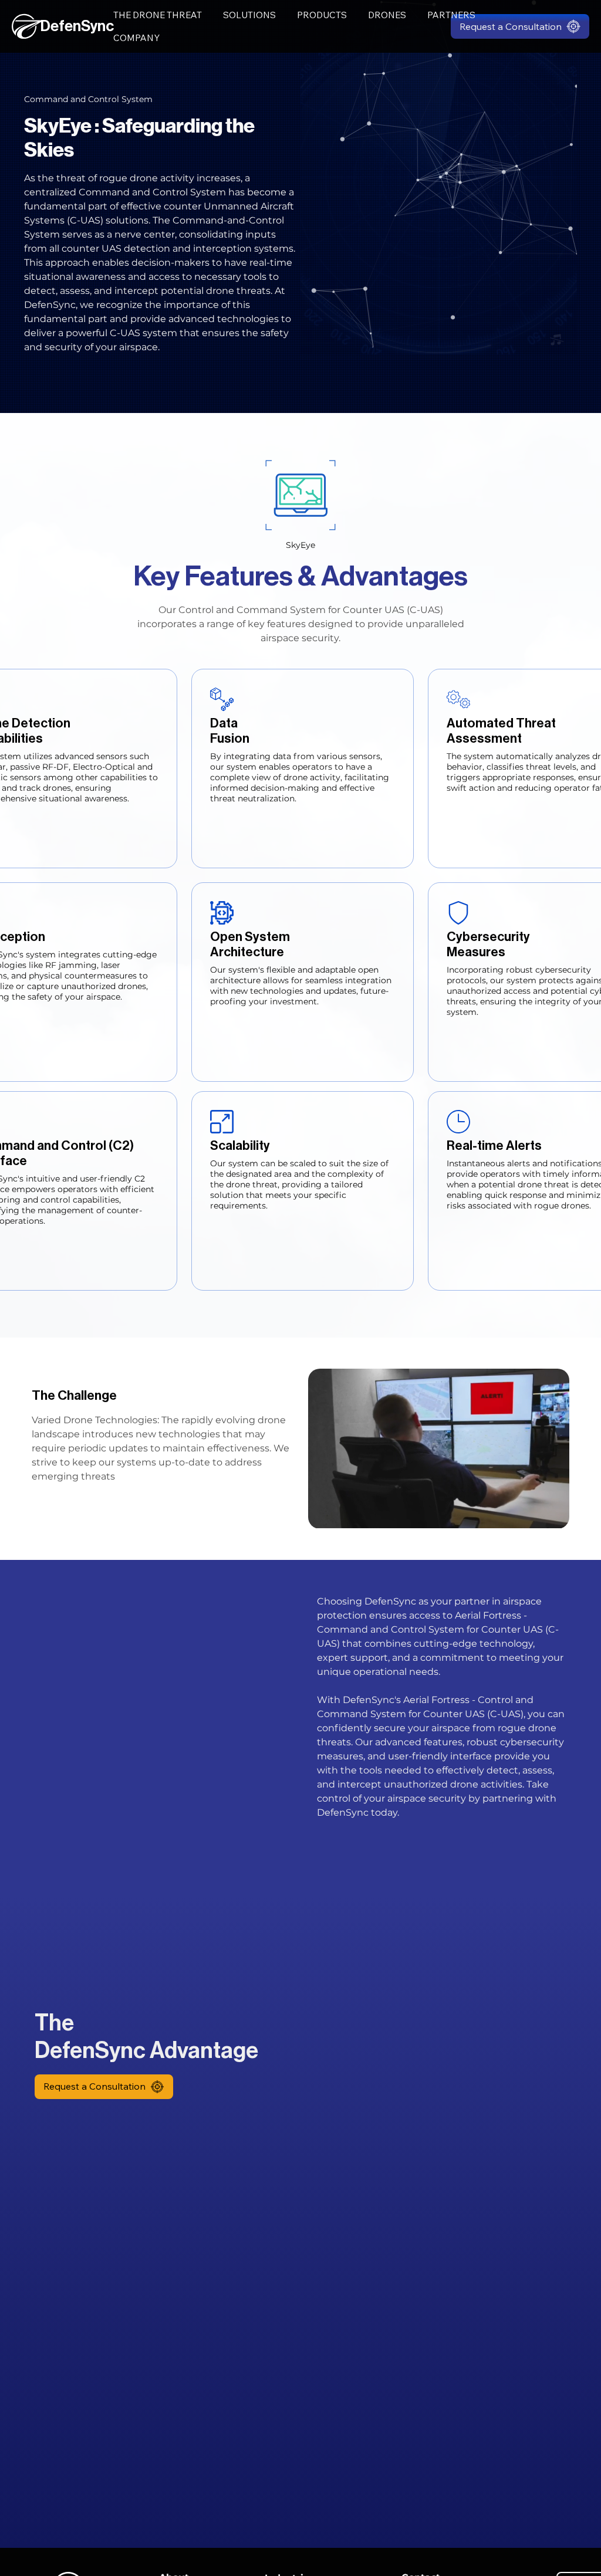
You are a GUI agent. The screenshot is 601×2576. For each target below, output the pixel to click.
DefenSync (77, 26)
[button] (520, 26)
